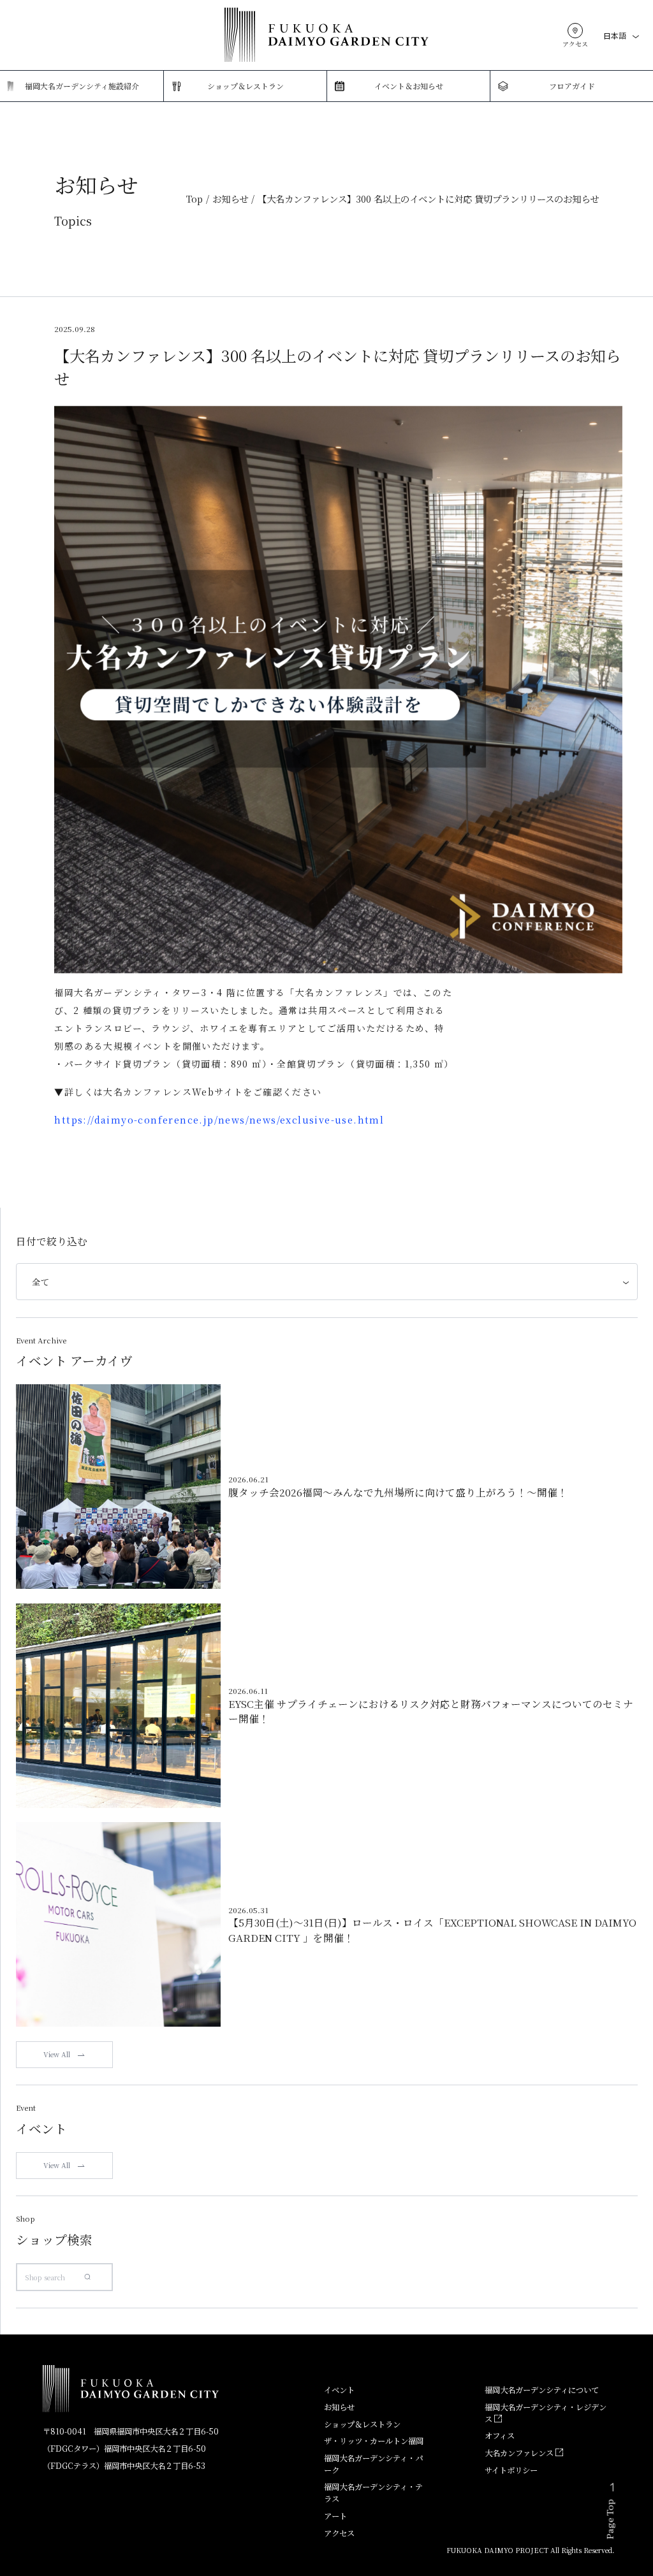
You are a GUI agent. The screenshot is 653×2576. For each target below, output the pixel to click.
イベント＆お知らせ (409, 86)
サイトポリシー (511, 2470)
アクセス (339, 2533)
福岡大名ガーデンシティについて (542, 2390)
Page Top (610, 2519)
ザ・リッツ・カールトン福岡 (374, 2441)
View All (57, 2054)
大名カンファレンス (520, 2453)
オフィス (500, 2436)
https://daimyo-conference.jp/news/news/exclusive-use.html (219, 1119)
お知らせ (230, 199)
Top (194, 199)
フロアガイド (572, 86)
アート (335, 2516)
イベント (339, 2390)
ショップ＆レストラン (246, 86)
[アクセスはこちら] (575, 31)
